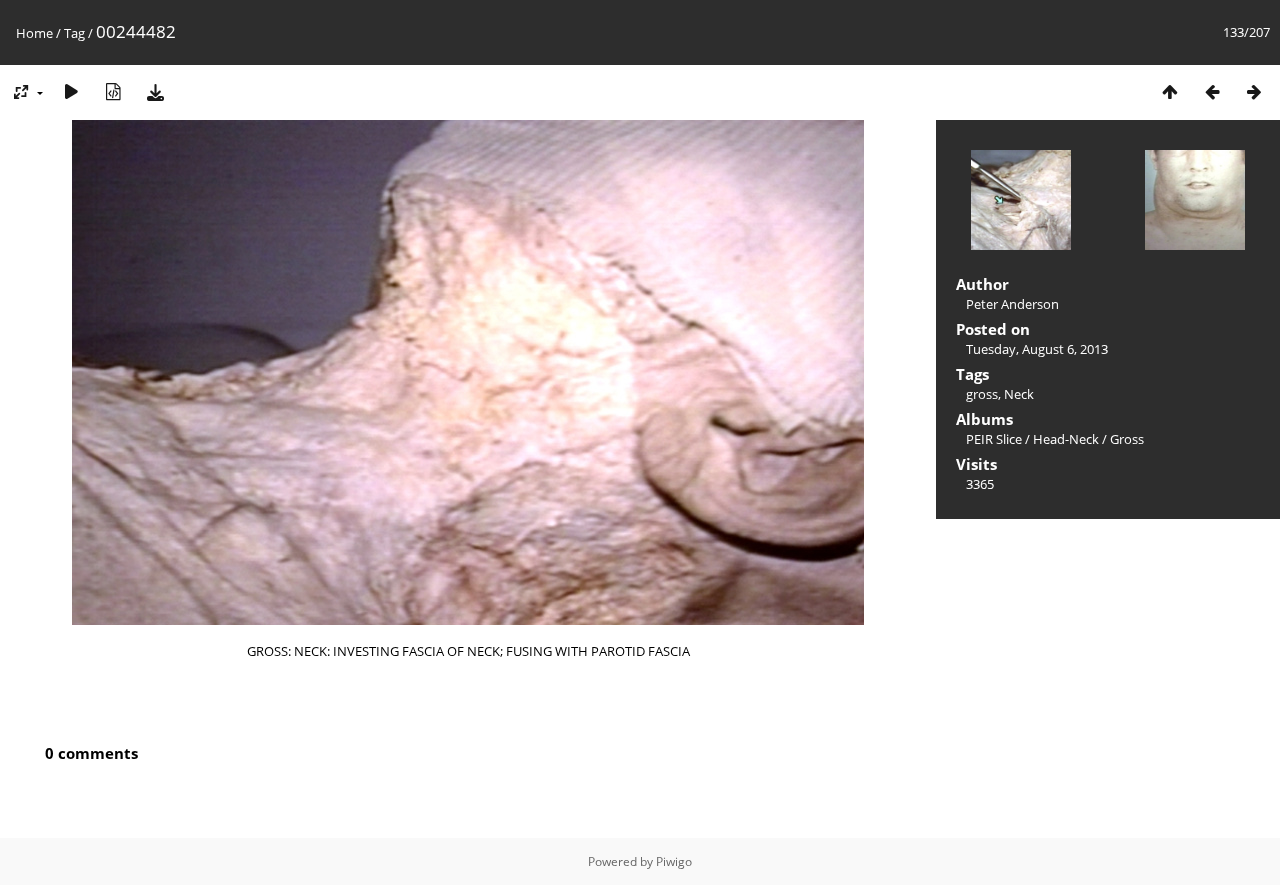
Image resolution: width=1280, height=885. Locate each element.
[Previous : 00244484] (1212, 91)
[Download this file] (155, 91)
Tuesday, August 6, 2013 (1037, 349)
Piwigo (674, 861)
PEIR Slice (994, 439)
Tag (74, 33)
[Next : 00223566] (1254, 91)
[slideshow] (71, 91)
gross (982, 394)
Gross (1127, 439)
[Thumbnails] (1170, 91)
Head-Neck (1066, 439)
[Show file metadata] (113, 91)
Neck (1019, 394)
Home (34, 33)
